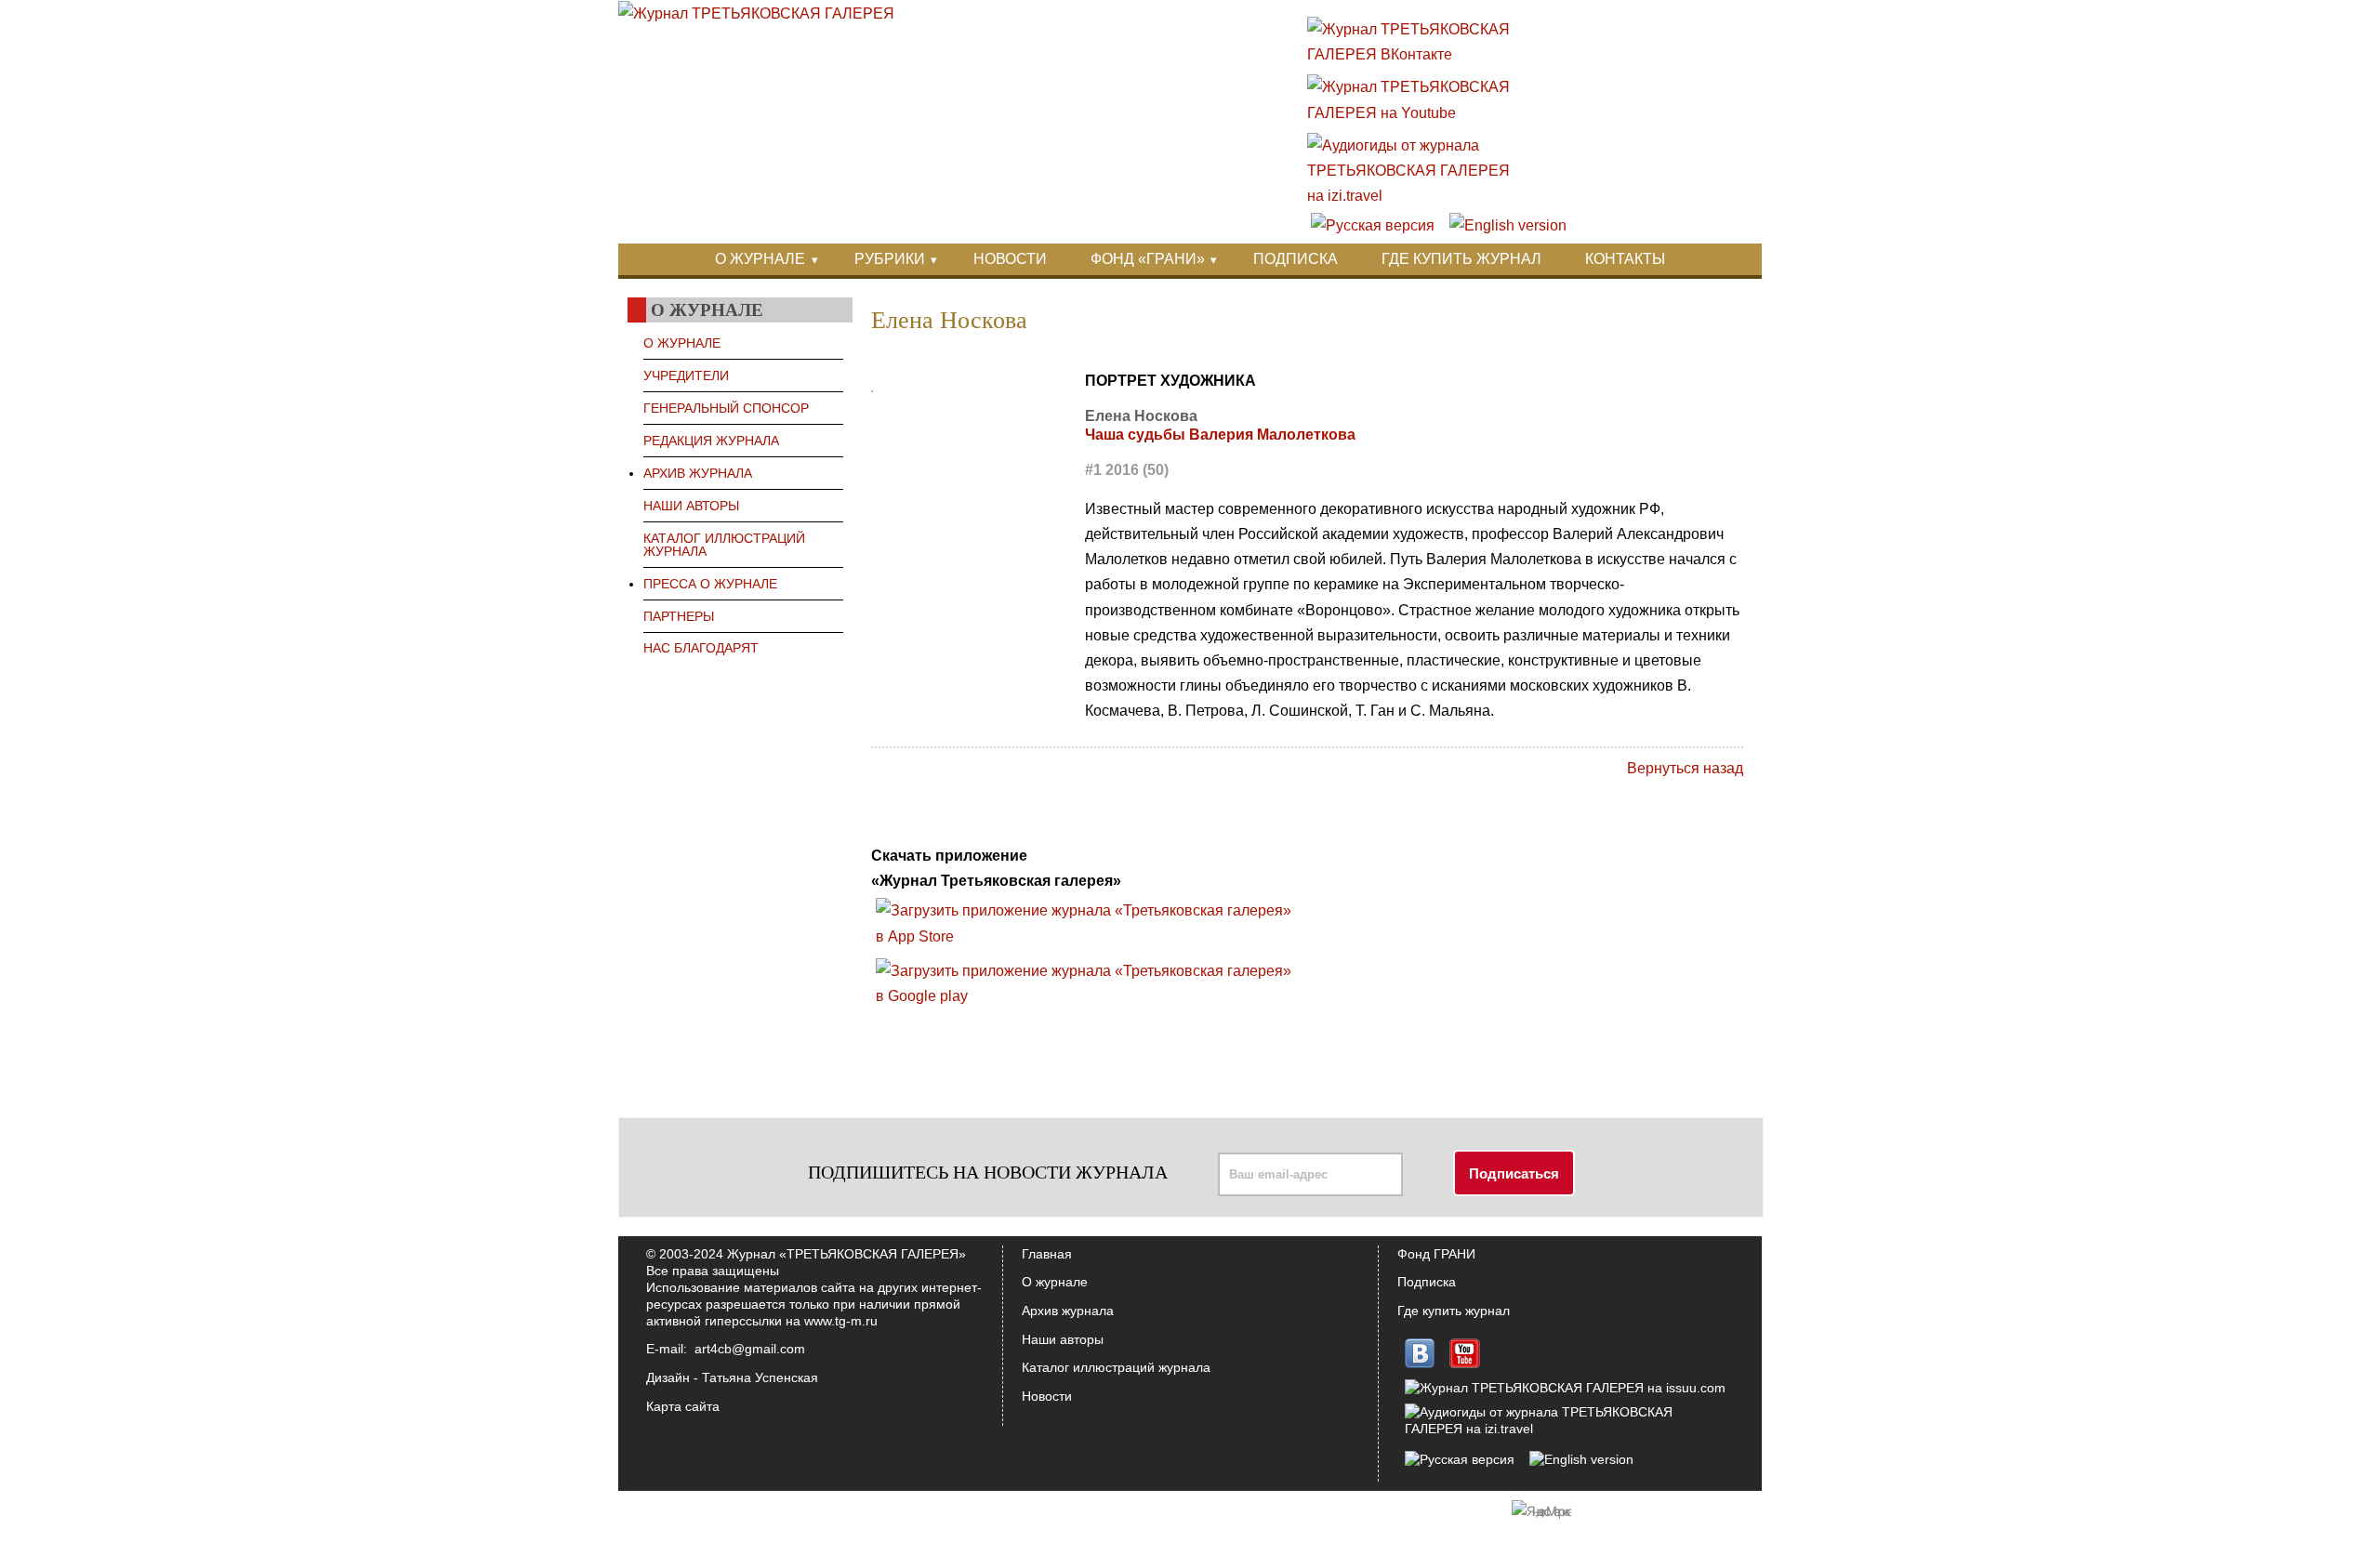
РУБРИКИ (890, 259)
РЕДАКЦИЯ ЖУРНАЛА (711, 441)
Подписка (1427, 1282)
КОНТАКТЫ (1625, 259)
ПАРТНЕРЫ (679, 616)
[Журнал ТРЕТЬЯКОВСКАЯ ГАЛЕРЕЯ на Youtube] (1418, 113)
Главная (1047, 1254)
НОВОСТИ (1010, 259)
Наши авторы (1063, 1339)
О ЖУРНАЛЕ (760, 259)
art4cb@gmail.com (750, 1349)
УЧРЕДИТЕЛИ (686, 376)
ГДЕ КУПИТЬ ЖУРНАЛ (1461, 259)
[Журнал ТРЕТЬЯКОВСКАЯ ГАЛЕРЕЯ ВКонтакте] (1418, 54)
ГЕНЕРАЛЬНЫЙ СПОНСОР (726, 408)
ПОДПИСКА (1296, 259)
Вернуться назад (1685, 768)
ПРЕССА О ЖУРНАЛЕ (710, 584)
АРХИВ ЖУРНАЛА (698, 473)
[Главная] (756, 13)
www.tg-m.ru (841, 1321)
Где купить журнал (1454, 1311)
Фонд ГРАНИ (1436, 1254)
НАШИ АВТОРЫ (691, 506)
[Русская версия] (1373, 225)
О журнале (1055, 1282)
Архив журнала (1068, 1311)
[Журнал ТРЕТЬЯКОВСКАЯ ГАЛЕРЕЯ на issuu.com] (1565, 1388)
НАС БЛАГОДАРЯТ (701, 648)
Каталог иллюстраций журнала (1116, 1367)
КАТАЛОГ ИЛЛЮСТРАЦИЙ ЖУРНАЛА (724, 545)
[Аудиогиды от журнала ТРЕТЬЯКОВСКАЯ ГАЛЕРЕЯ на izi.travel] (1418, 196)
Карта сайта (683, 1406)
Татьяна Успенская (760, 1377)
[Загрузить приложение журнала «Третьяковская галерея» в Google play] (1089, 996)
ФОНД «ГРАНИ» (1148, 259)
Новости (1047, 1396)
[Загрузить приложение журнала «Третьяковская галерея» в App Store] (1089, 936)
